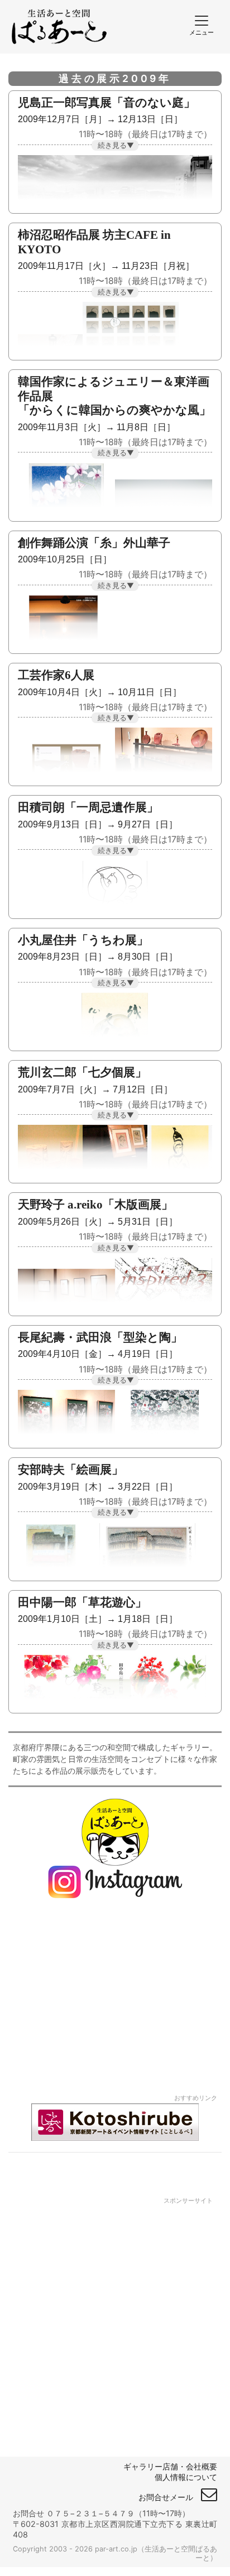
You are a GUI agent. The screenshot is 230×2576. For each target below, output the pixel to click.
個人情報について (186, 2477)
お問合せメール (170, 2497)
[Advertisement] (115, 2319)
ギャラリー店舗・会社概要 (170, 2466)
